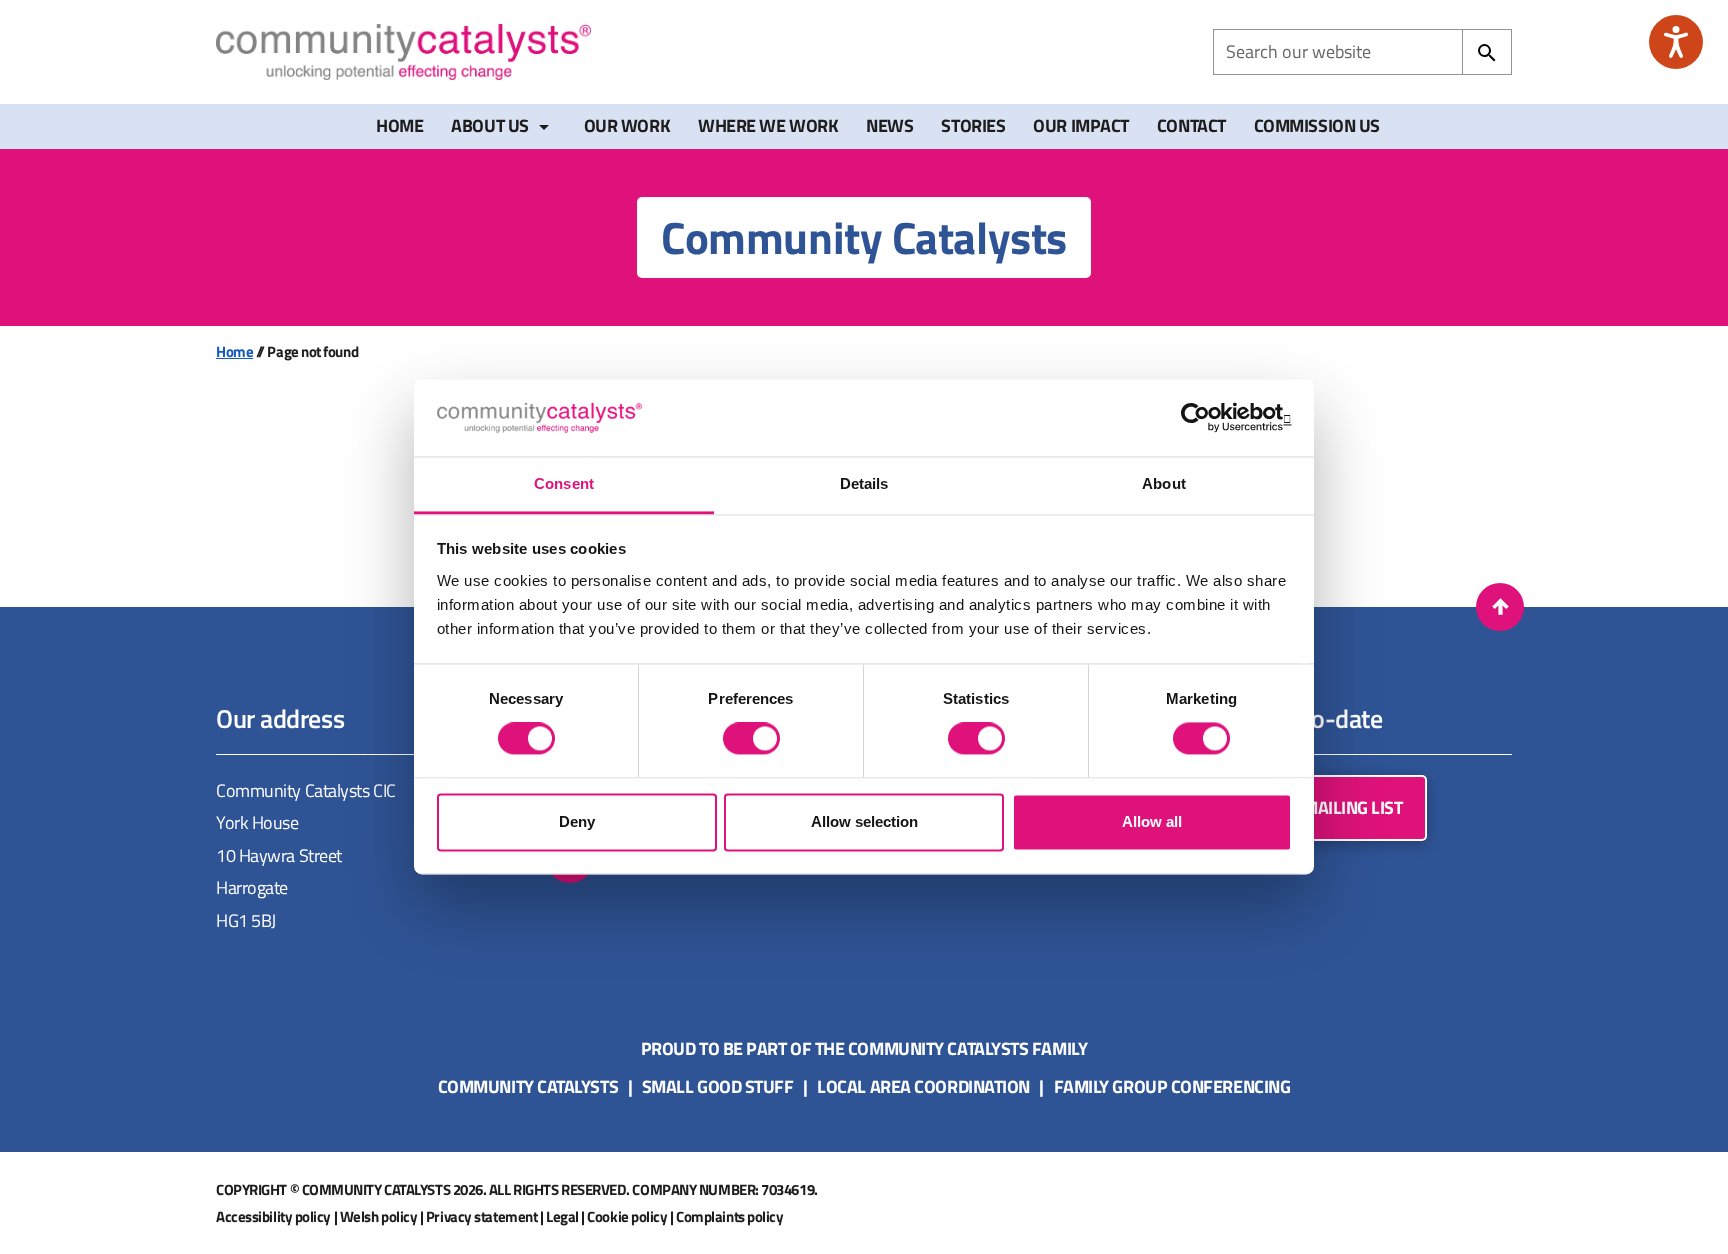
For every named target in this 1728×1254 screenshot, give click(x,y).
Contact (1191, 125)
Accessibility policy (273, 1216)
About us (489, 125)
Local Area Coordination (923, 1086)
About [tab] (1164, 483)
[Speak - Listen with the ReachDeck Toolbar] (1676, 42)
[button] (1500, 607)
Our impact (1081, 125)
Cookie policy (627, 1216)
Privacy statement (481, 1216)
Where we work (768, 125)
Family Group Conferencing (1172, 1086)
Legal (562, 1216)
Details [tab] (864, 483)
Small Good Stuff (718, 1086)
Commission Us (1317, 125)
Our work (627, 125)
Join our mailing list (1316, 807)
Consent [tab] (564, 483)
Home (399, 125)
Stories (973, 125)
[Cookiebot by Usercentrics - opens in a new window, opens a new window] (1204, 418)
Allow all (1152, 821)
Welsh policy (379, 1216)
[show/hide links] (544, 127)
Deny (577, 821)
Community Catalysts (528, 1086)
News (889, 125)
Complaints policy (729, 1216)
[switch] (751, 739)
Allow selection (864, 821)
